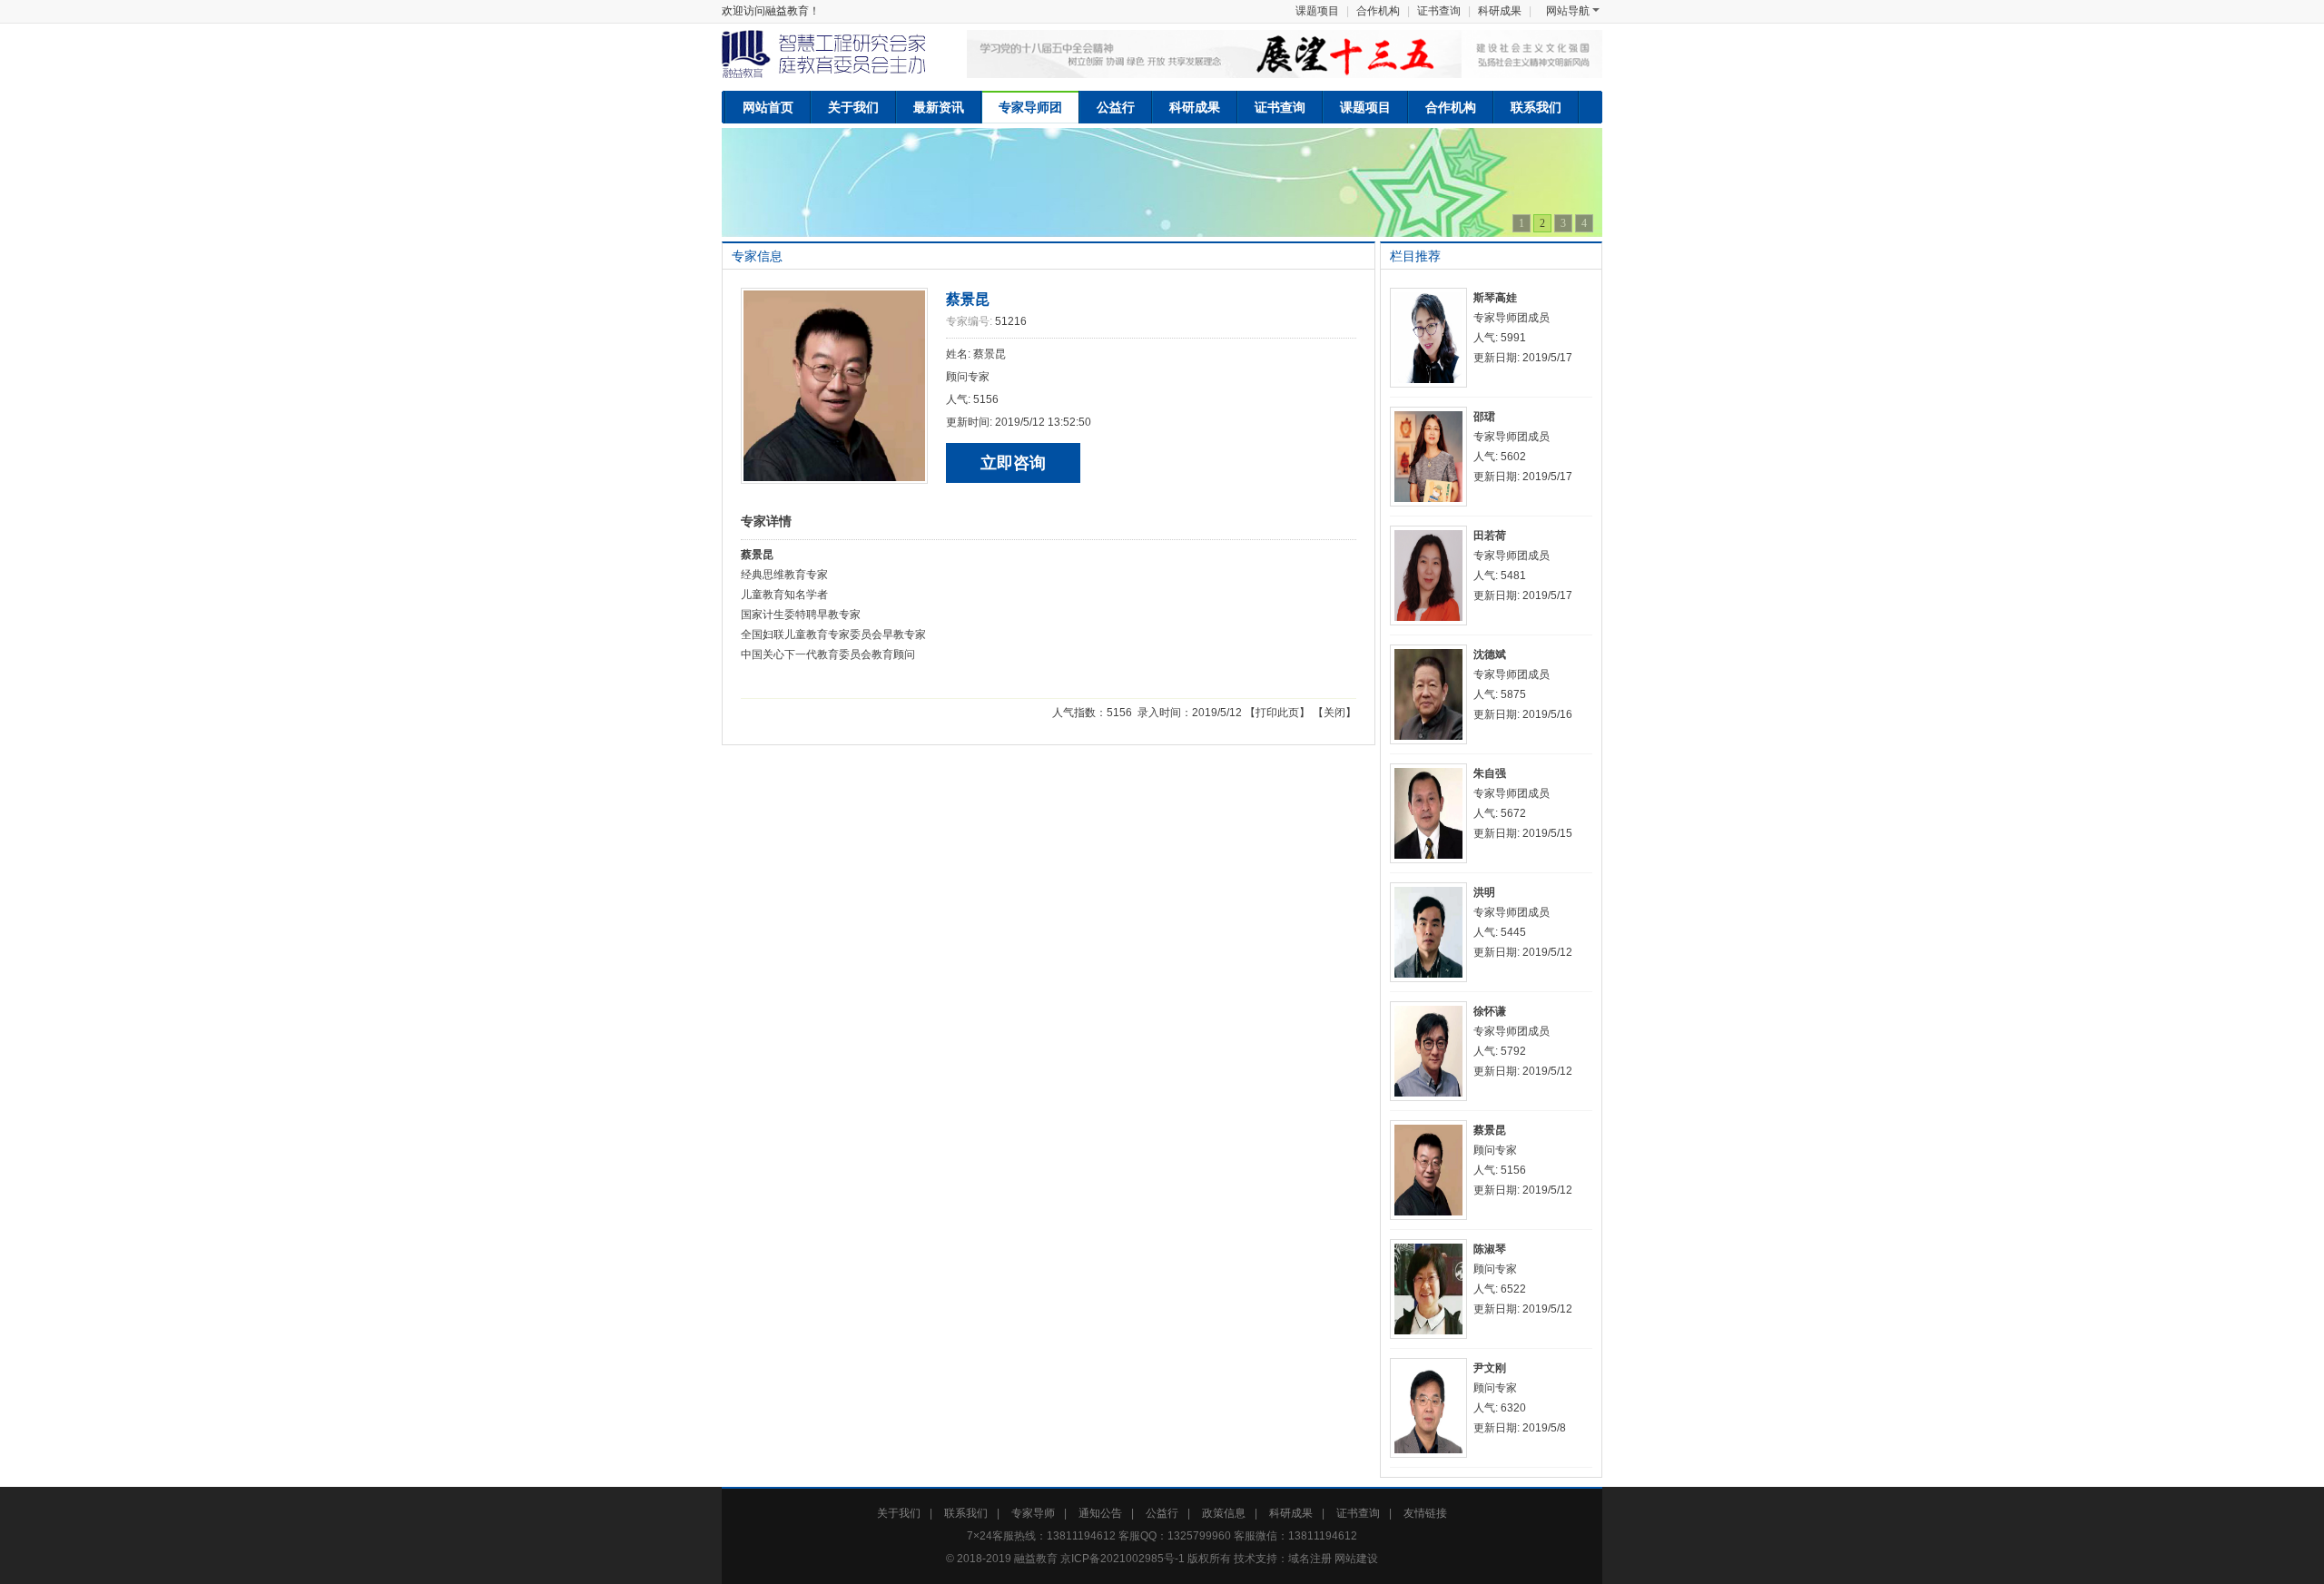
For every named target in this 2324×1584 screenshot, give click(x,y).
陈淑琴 (1490, 1249)
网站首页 (768, 107)
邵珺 (1484, 417)
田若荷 (1490, 536)
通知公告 (1100, 1513)
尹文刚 (1490, 1368)
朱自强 (1490, 773)
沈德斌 (1490, 654)
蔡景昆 (968, 299)
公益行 (1116, 107)
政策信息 (1224, 1513)
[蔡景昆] (1432, 1170)
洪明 (1484, 892)
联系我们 (1536, 107)
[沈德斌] (1432, 694)
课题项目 (1317, 11)
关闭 (1334, 713)
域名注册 (1310, 1559)
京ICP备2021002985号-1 (1123, 1559)
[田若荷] (1432, 576)
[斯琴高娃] (1432, 338)
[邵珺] (1432, 457)
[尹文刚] (1432, 1408)
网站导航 (1568, 11)
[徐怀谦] (1432, 1051)
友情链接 (1425, 1513)
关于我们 (853, 107)
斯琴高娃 (1495, 298)
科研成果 (1500, 11)
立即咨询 (1013, 463)
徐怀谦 (1490, 1011)
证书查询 (1439, 11)
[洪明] (1432, 932)
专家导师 (1033, 1513)
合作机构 (1378, 11)
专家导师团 (1030, 107)
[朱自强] (1432, 813)
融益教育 (1036, 1559)
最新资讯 (939, 107)
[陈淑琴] (1432, 1289)
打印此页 (1277, 713)
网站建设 (1356, 1559)
